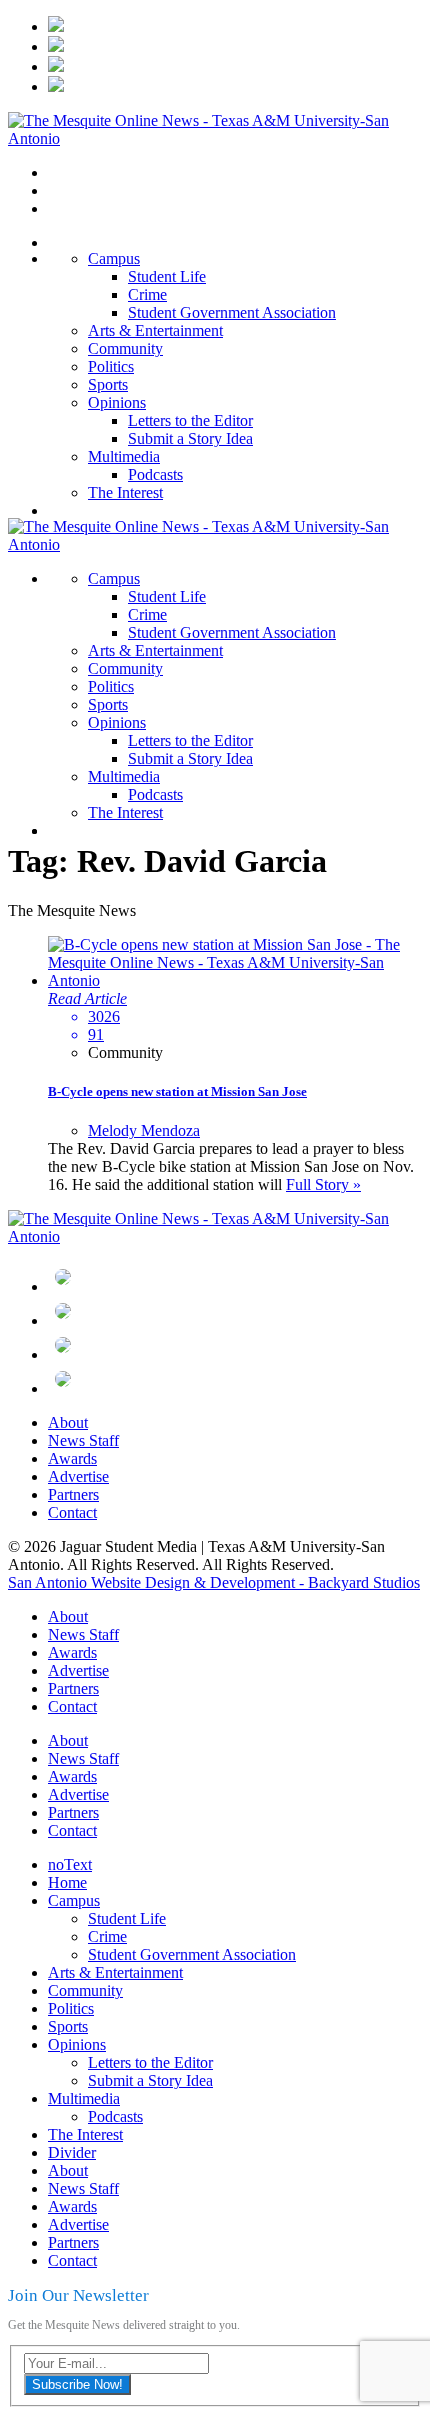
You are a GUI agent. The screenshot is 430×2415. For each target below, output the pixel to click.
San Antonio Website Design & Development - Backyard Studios (214, 1582)
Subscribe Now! (77, 2384)
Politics (111, 366)
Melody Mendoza (144, 1130)
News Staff (83, 1440)
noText (70, 1864)
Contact (72, 1512)
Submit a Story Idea (190, 438)
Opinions (117, 402)
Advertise (78, 1476)
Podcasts (155, 474)
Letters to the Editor (190, 420)
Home (67, 1882)
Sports (108, 384)
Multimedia (124, 456)
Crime (147, 294)
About (68, 1422)
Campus (114, 258)
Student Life (167, 276)
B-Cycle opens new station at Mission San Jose (177, 1091)
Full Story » (323, 1184)
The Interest (125, 492)
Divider (72, 2152)
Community (125, 348)
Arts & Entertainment (155, 330)
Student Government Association (232, 312)
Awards (72, 1458)
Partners (73, 1494)
